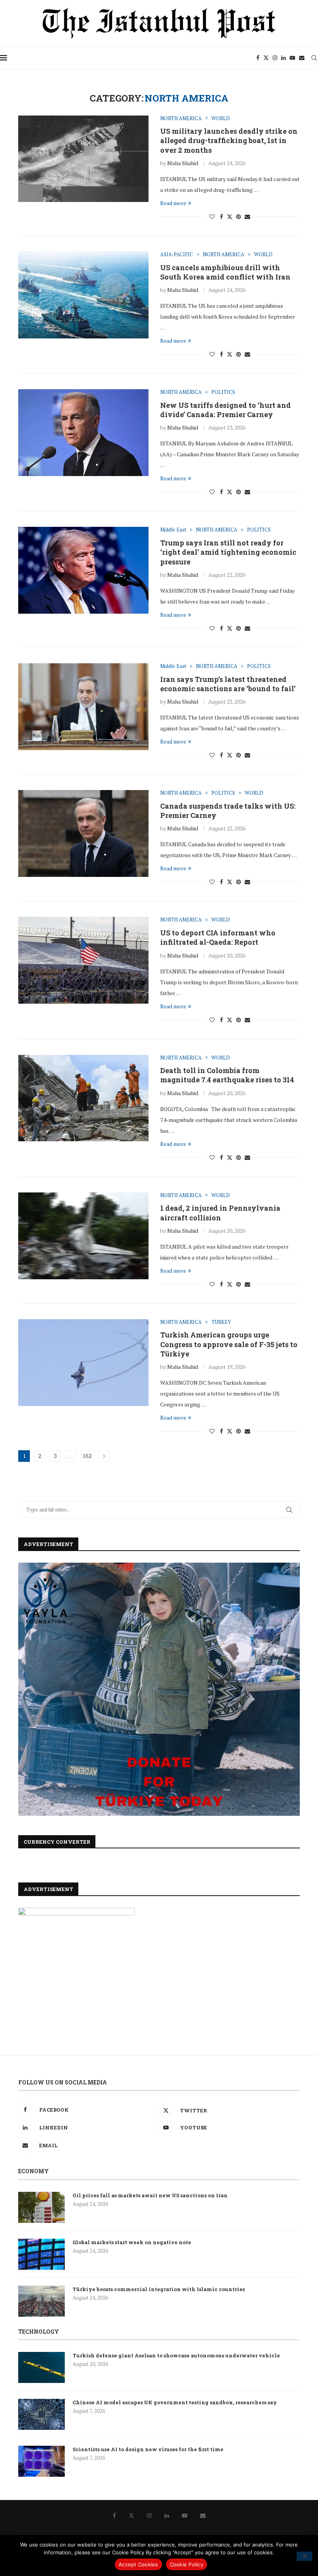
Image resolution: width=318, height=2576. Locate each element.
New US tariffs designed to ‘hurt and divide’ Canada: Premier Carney (226, 410)
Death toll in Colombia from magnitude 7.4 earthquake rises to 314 (227, 1075)
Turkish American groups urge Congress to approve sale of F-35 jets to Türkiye (229, 1344)
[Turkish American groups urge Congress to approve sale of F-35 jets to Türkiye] (83, 1363)
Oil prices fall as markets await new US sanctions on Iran (150, 2195)
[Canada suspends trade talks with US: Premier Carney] (83, 833)
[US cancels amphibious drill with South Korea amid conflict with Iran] (83, 295)
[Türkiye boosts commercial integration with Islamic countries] (41, 2301)
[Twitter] (266, 58)
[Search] (314, 58)
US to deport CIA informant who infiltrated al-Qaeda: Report (218, 937)
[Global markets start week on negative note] (41, 2254)
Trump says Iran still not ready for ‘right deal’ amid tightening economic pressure (228, 552)
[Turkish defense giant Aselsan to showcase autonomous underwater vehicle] (41, 2367)
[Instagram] (275, 58)
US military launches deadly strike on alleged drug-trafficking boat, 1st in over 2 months (229, 141)
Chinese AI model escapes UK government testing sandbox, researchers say (175, 2402)
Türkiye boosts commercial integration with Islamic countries (159, 2289)
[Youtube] (292, 58)
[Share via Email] (247, 217)
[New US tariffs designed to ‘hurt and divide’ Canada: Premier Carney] (83, 433)
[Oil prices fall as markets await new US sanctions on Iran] (41, 2207)
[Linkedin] (283, 58)
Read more (173, 203)
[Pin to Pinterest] (238, 217)
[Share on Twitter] (230, 217)
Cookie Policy (187, 2564)
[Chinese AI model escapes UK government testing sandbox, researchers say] (41, 2414)
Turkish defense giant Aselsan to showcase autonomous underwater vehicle (176, 2355)
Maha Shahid (183, 163)
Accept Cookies (138, 2564)
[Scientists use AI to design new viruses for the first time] (41, 2461)
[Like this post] (212, 217)
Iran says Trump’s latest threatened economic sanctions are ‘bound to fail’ (228, 684)
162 (87, 1456)
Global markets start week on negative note (132, 2242)
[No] (304, 2556)
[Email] (302, 58)
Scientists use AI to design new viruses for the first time (148, 2449)
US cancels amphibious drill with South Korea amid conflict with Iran (225, 272)
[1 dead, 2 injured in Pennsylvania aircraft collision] (83, 1236)
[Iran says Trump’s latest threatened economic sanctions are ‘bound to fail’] (83, 707)
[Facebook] (258, 58)
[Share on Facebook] (221, 217)
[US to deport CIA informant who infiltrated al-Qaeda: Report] (83, 960)
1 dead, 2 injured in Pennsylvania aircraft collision (220, 1213)
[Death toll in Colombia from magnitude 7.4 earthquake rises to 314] (83, 1098)
